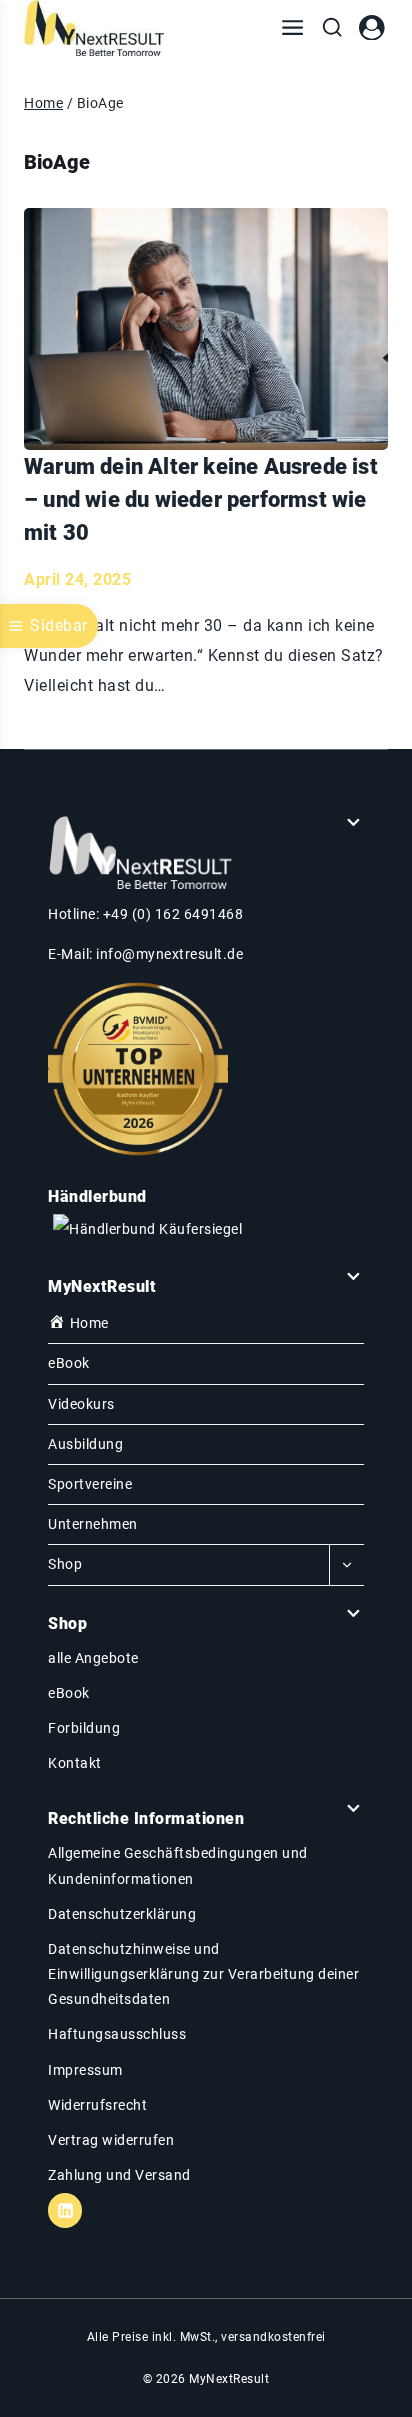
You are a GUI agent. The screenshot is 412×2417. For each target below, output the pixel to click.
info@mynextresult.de (169, 954)
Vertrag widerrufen (111, 2140)
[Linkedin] (65, 2210)
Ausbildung (85, 1444)
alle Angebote (93, 1658)
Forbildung (84, 1728)
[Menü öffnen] (292, 28)
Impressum (85, 2070)
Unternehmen (93, 1524)
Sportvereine (90, 1484)
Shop (65, 1564)
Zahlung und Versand (119, 2175)
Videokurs (81, 1404)
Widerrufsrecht (97, 2105)
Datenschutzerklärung (122, 1914)
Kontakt (75, 1763)
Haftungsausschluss (117, 2034)
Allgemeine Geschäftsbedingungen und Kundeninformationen (178, 1865)
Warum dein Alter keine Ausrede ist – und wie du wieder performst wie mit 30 (201, 499)
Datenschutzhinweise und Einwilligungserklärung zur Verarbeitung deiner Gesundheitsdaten (203, 1974)
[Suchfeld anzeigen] (332, 28)
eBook (69, 1363)
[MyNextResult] (94, 28)
